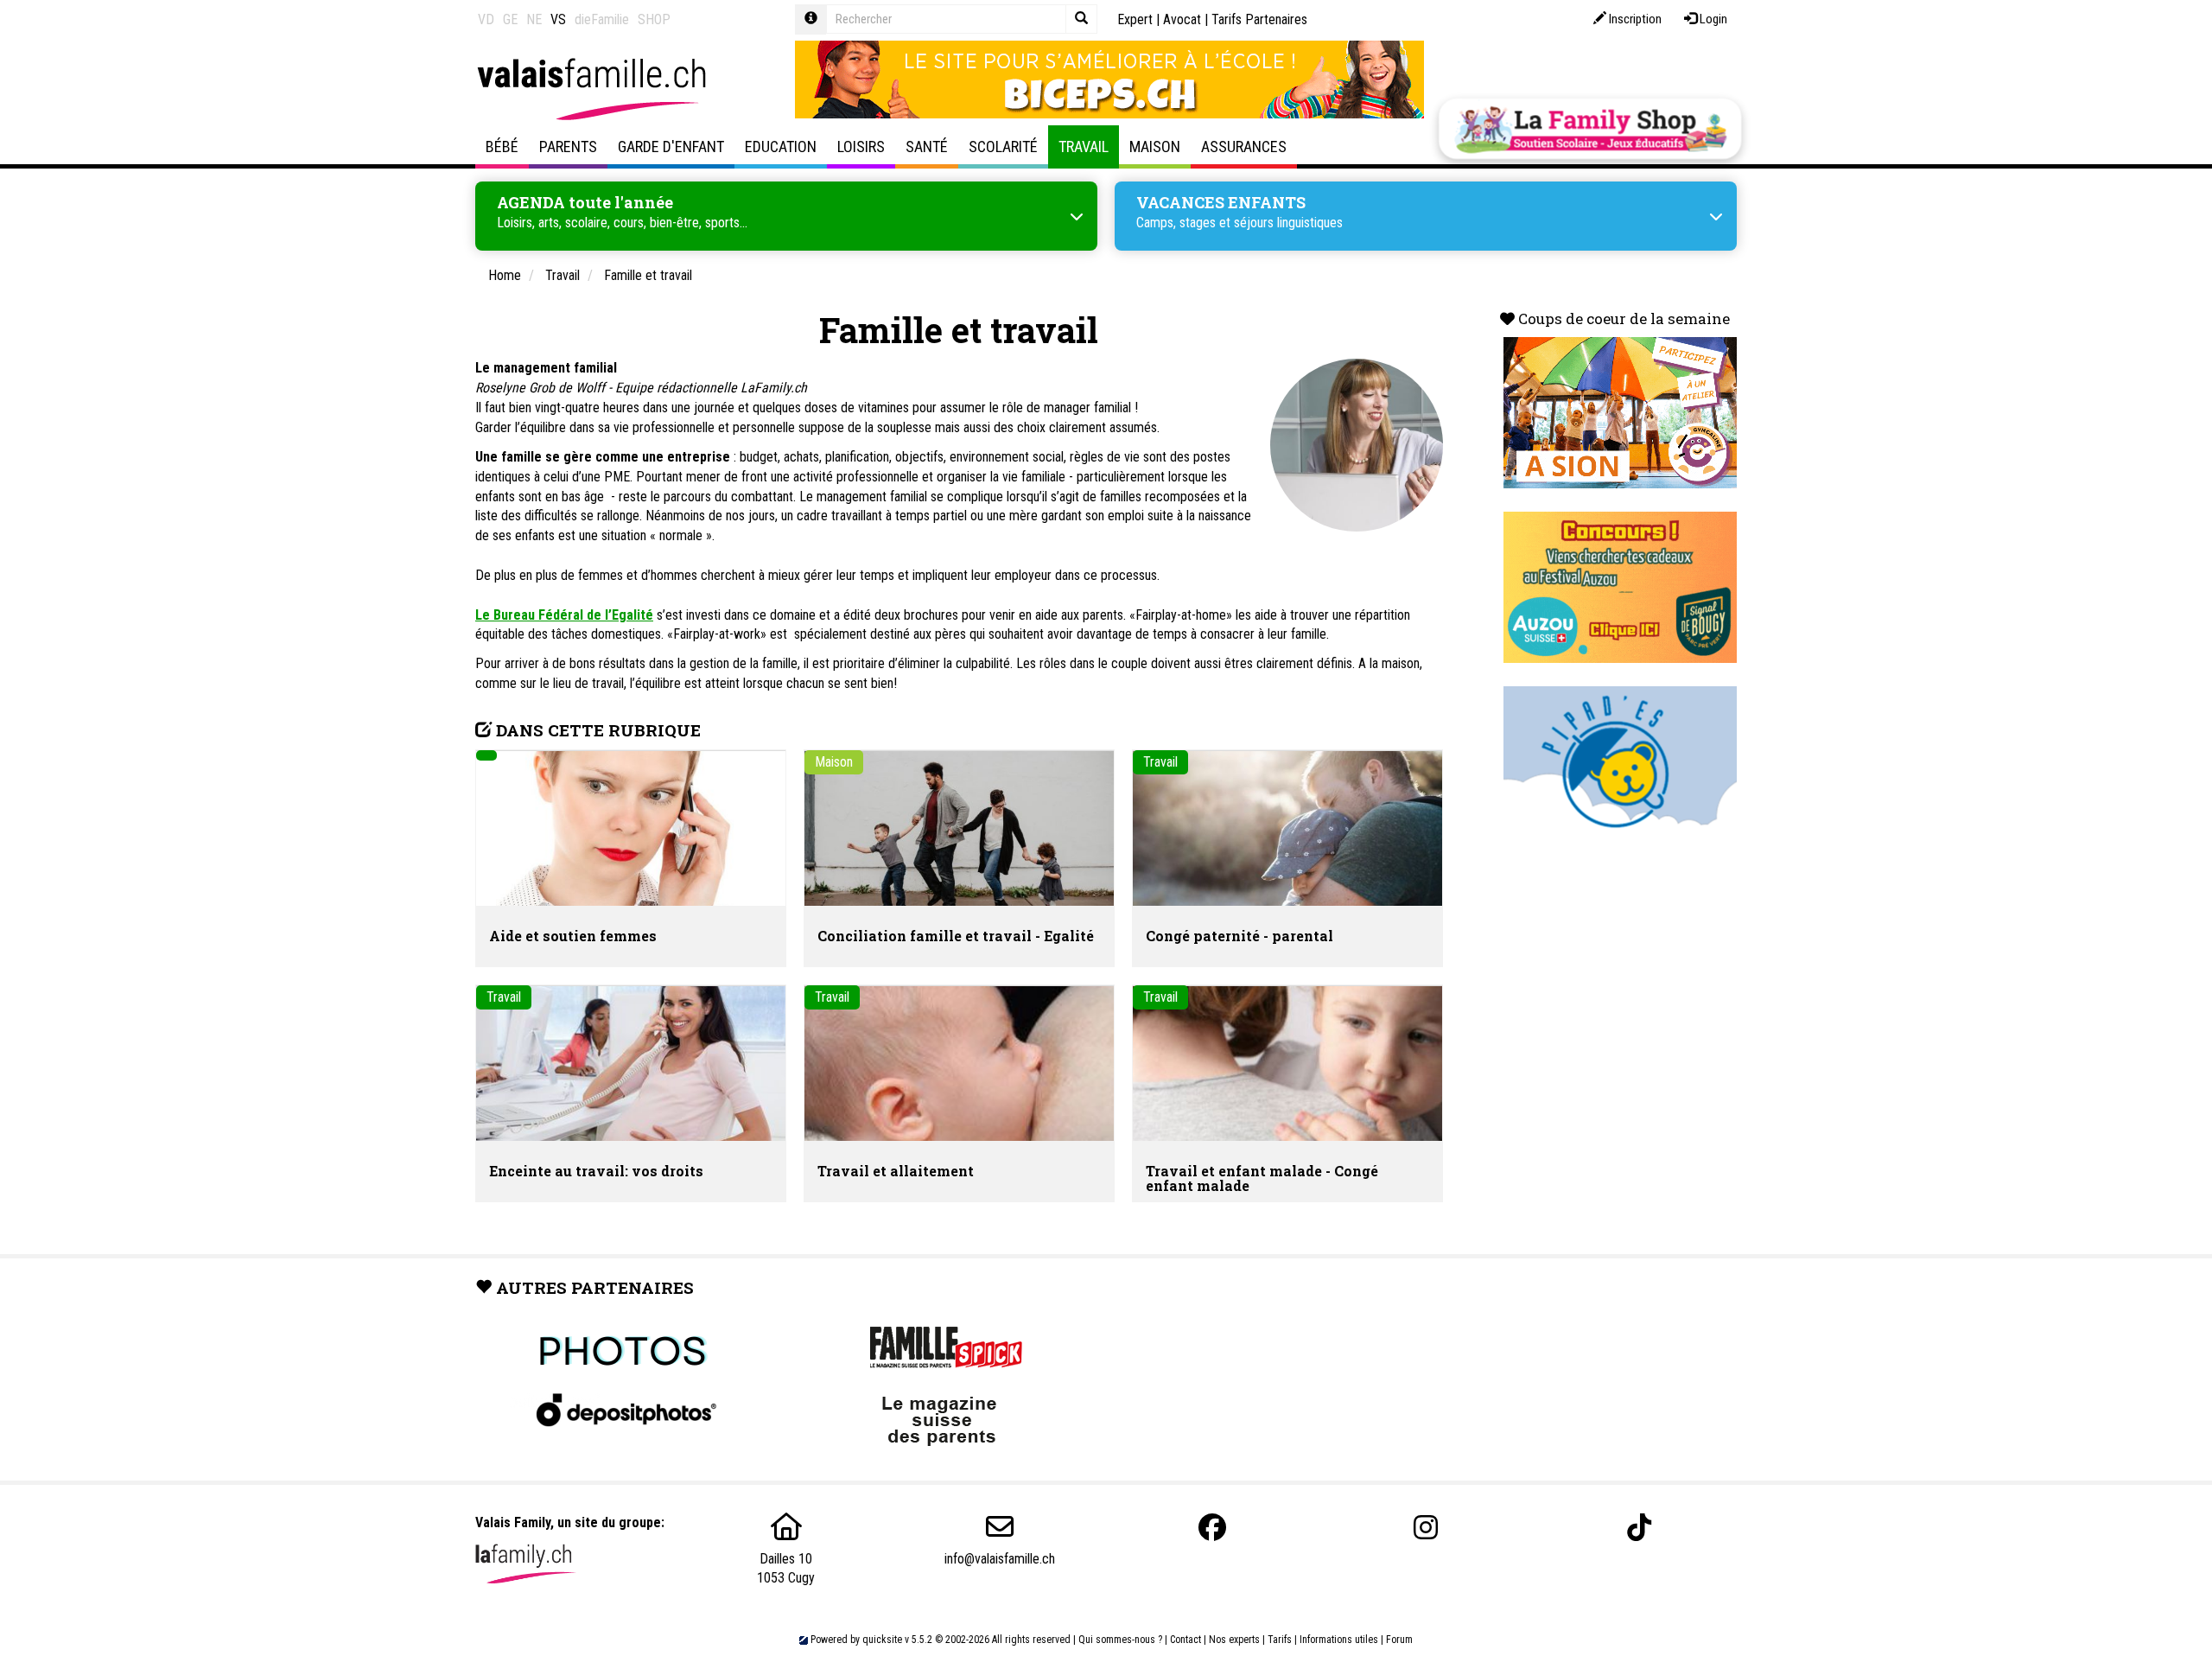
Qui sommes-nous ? (1120, 1640)
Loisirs (861, 146)
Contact (1185, 1640)
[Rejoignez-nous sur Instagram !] (1426, 1528)
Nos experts (1234, 1640)
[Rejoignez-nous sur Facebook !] (1212, 1528)
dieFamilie (602, 19)
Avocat (1182, 19)
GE (510, 19)
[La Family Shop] (1590, 129)
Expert (1135, 19)
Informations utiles (1339, 1640)
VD (486, 19)
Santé (927, 146)
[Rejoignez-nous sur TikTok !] (1639, 1528)
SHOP (654, 19)
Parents (568, 146)
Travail (1084, 146)
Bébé (502, 146)
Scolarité (1003, 146)
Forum (1399, 1640)
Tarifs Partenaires (1259, 19)
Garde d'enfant (671, 146)
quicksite (882, 1640)
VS (558, 19)
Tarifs (1280, 1640)
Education (781, 146)
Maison (1155, 146)
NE (534, 19)
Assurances (1244, 146)
